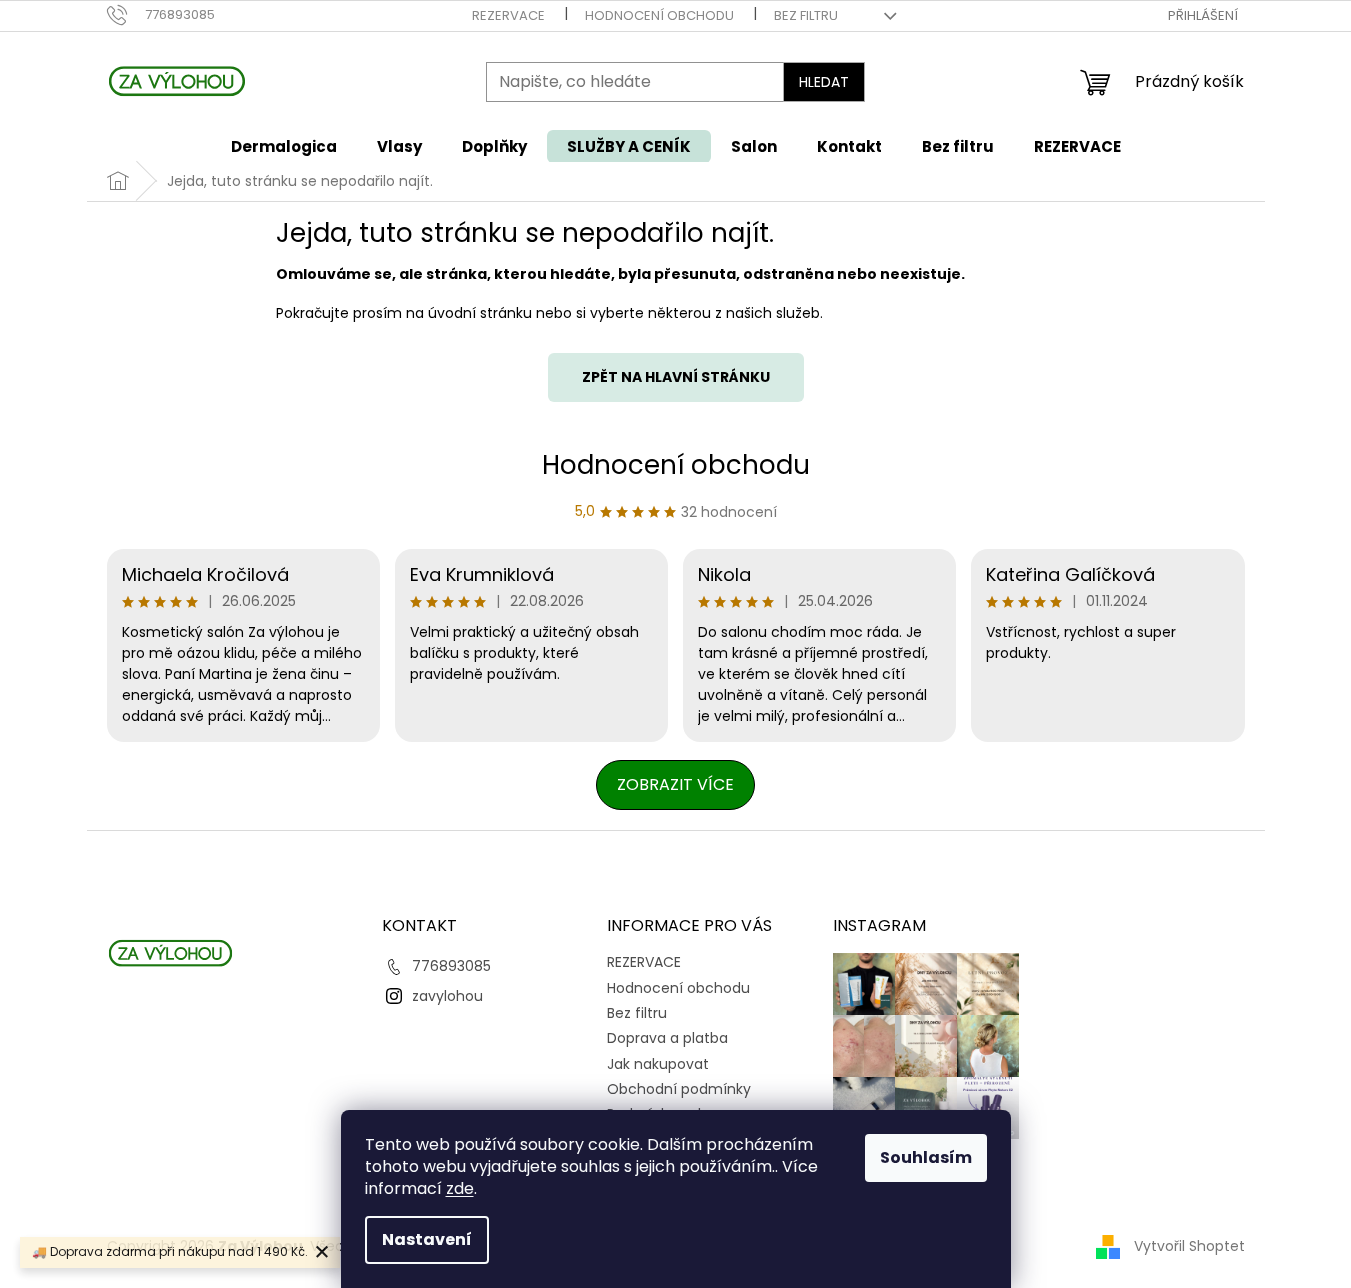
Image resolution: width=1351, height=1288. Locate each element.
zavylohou (447, 996)
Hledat (824, 82)
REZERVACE (508, 15)
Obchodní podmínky (679, 1089)
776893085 (451, 966)
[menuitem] (284, 146)
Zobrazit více (675, 784)
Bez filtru (806, 15)
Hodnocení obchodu (659, 15)
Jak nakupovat (658, 1064)
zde (460, 1188)
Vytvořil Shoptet (1189, 1246)
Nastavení (427, 1239)
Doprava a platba (667, 1038)
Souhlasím (926, 1157)
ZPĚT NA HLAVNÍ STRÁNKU (676, 377)
